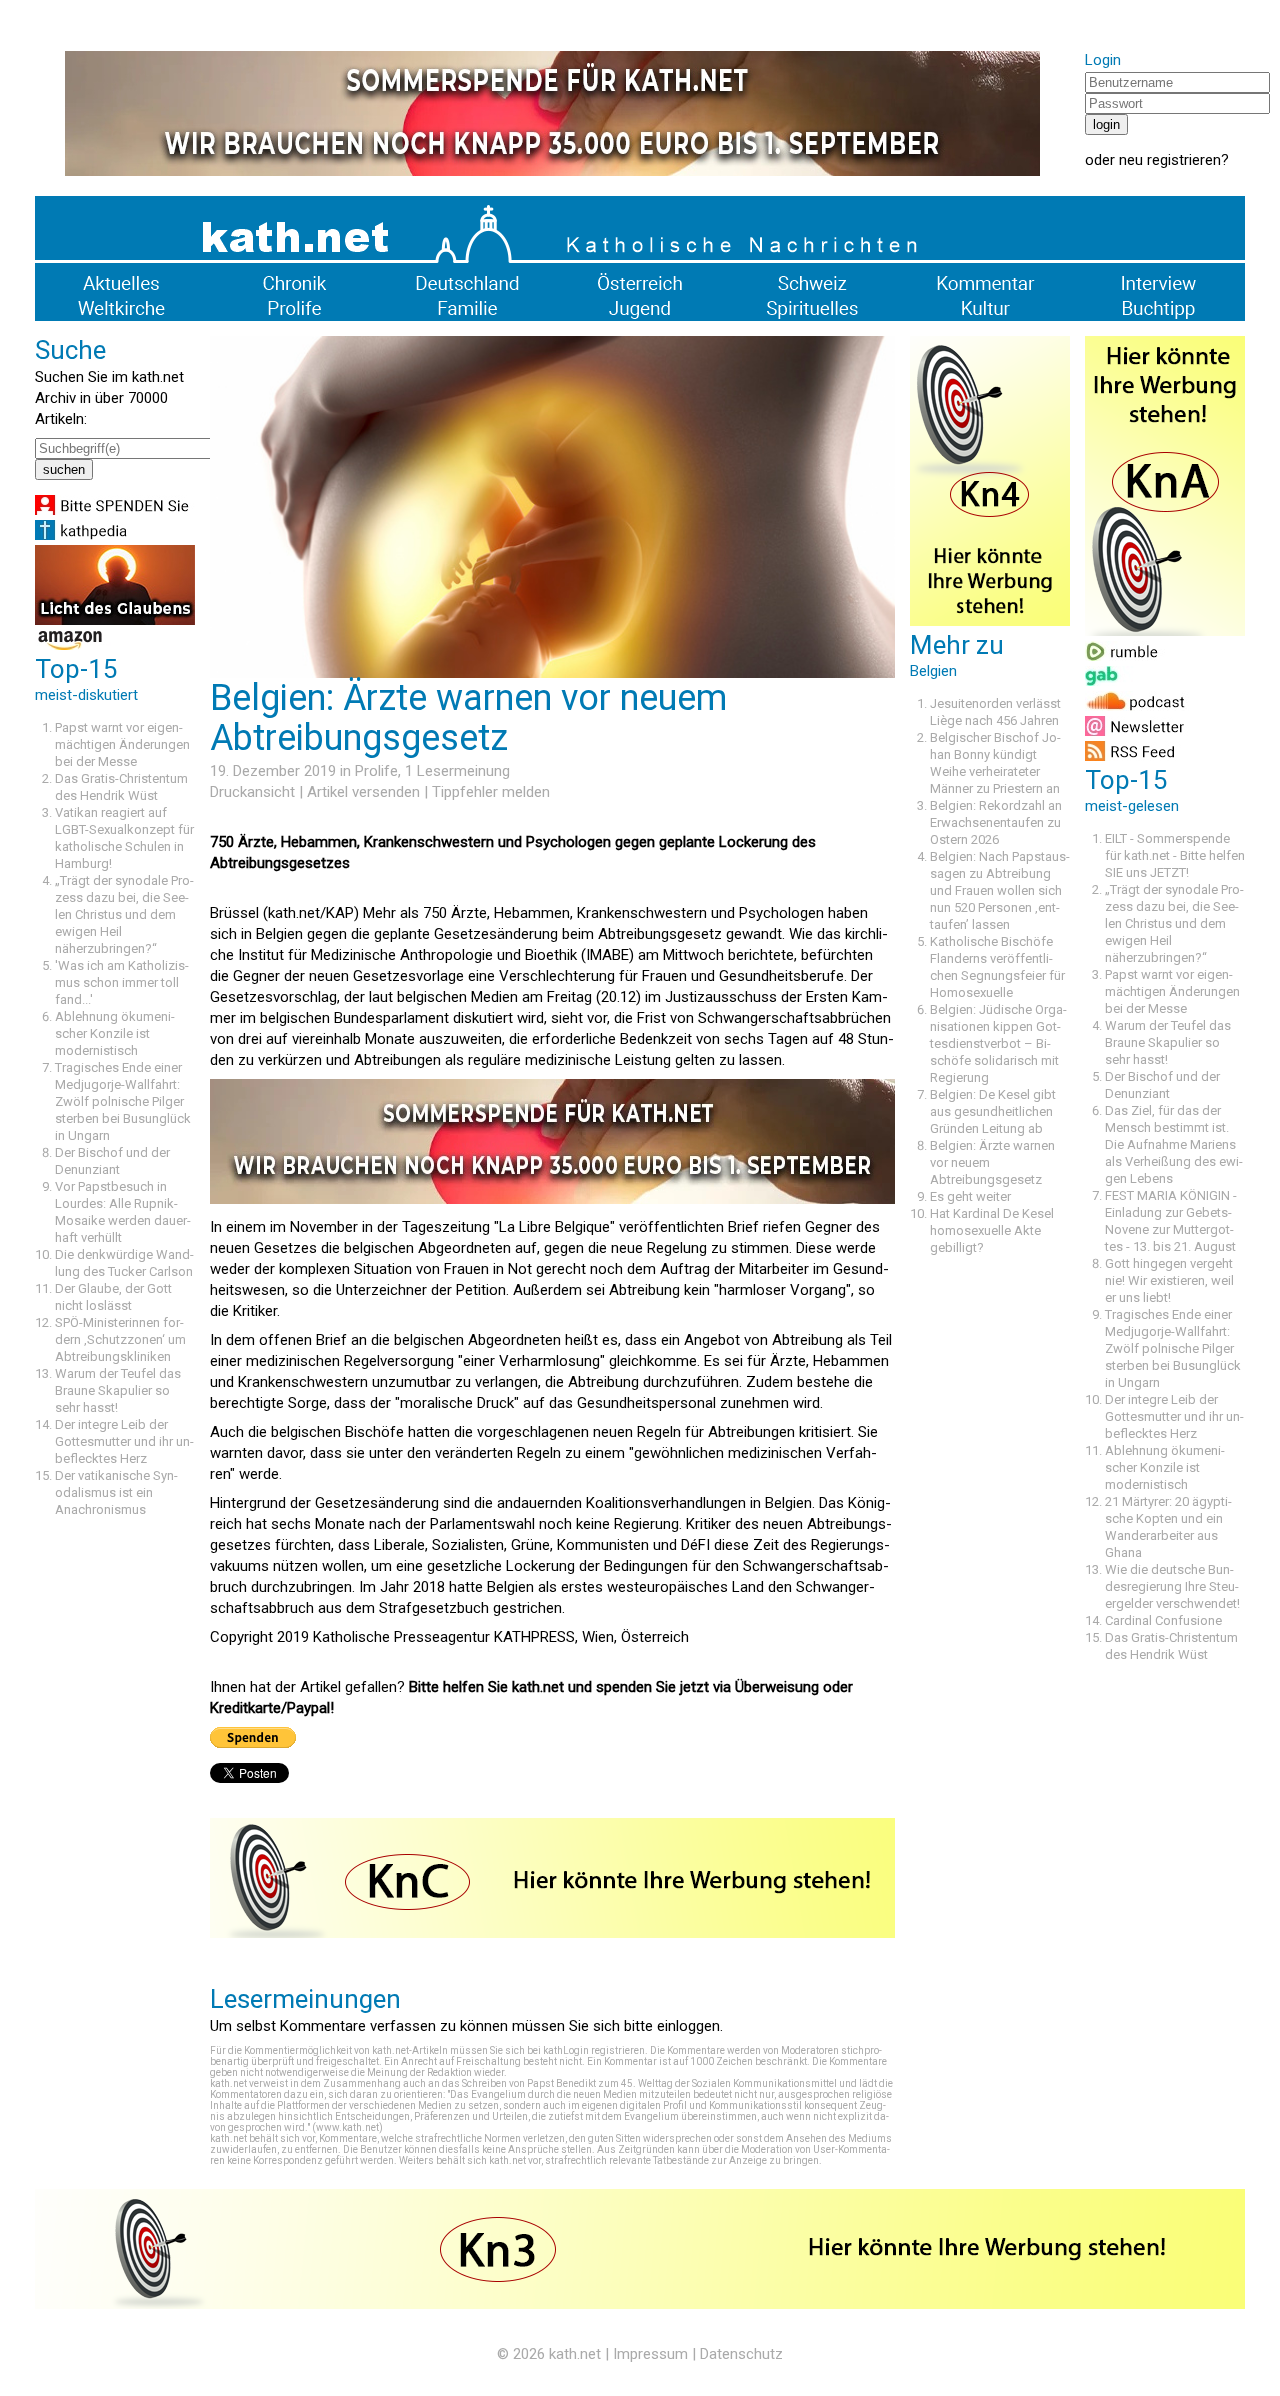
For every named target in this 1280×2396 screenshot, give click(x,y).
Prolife (376, 771)
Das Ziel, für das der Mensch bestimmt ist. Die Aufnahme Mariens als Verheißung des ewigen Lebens (1174, 1144)
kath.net (575, 2354)
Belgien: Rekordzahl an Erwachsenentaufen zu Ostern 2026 (996, 822)
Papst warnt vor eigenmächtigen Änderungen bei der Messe (122, 744)
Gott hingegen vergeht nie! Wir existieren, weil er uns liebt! (1169, 1280)
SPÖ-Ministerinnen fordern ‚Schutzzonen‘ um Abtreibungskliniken (120, 1339)
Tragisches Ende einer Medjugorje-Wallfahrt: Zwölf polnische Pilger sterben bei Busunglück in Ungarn (123, 1101)
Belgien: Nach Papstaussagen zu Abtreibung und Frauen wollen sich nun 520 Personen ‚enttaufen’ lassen (1000, 890)
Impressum (650, 2354)
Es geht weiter (970, 1196)
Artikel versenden (363, 792)
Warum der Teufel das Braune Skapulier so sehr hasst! (118, 1390)
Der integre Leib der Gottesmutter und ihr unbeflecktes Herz (124, 1441)
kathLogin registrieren (594, 2050)
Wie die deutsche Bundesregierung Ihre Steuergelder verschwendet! (1172, 1586)
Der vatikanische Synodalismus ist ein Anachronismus (116, 1492)
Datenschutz (741, 2354)
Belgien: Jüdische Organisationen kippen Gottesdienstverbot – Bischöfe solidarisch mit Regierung (998, 1043)
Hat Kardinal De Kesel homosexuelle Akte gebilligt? (992, 1230)
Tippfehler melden (491, 792)
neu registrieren (1170, 160)
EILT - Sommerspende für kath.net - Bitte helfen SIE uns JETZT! (1175, 855)
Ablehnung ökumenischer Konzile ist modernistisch (115, 1033)
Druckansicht (252, 792)
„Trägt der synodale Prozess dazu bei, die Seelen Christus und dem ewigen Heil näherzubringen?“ (124, 914)
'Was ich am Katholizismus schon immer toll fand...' (122, 982)
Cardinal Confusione (1163, 1620)
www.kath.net (347, 2127)
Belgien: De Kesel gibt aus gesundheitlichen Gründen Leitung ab (993, 1111)
